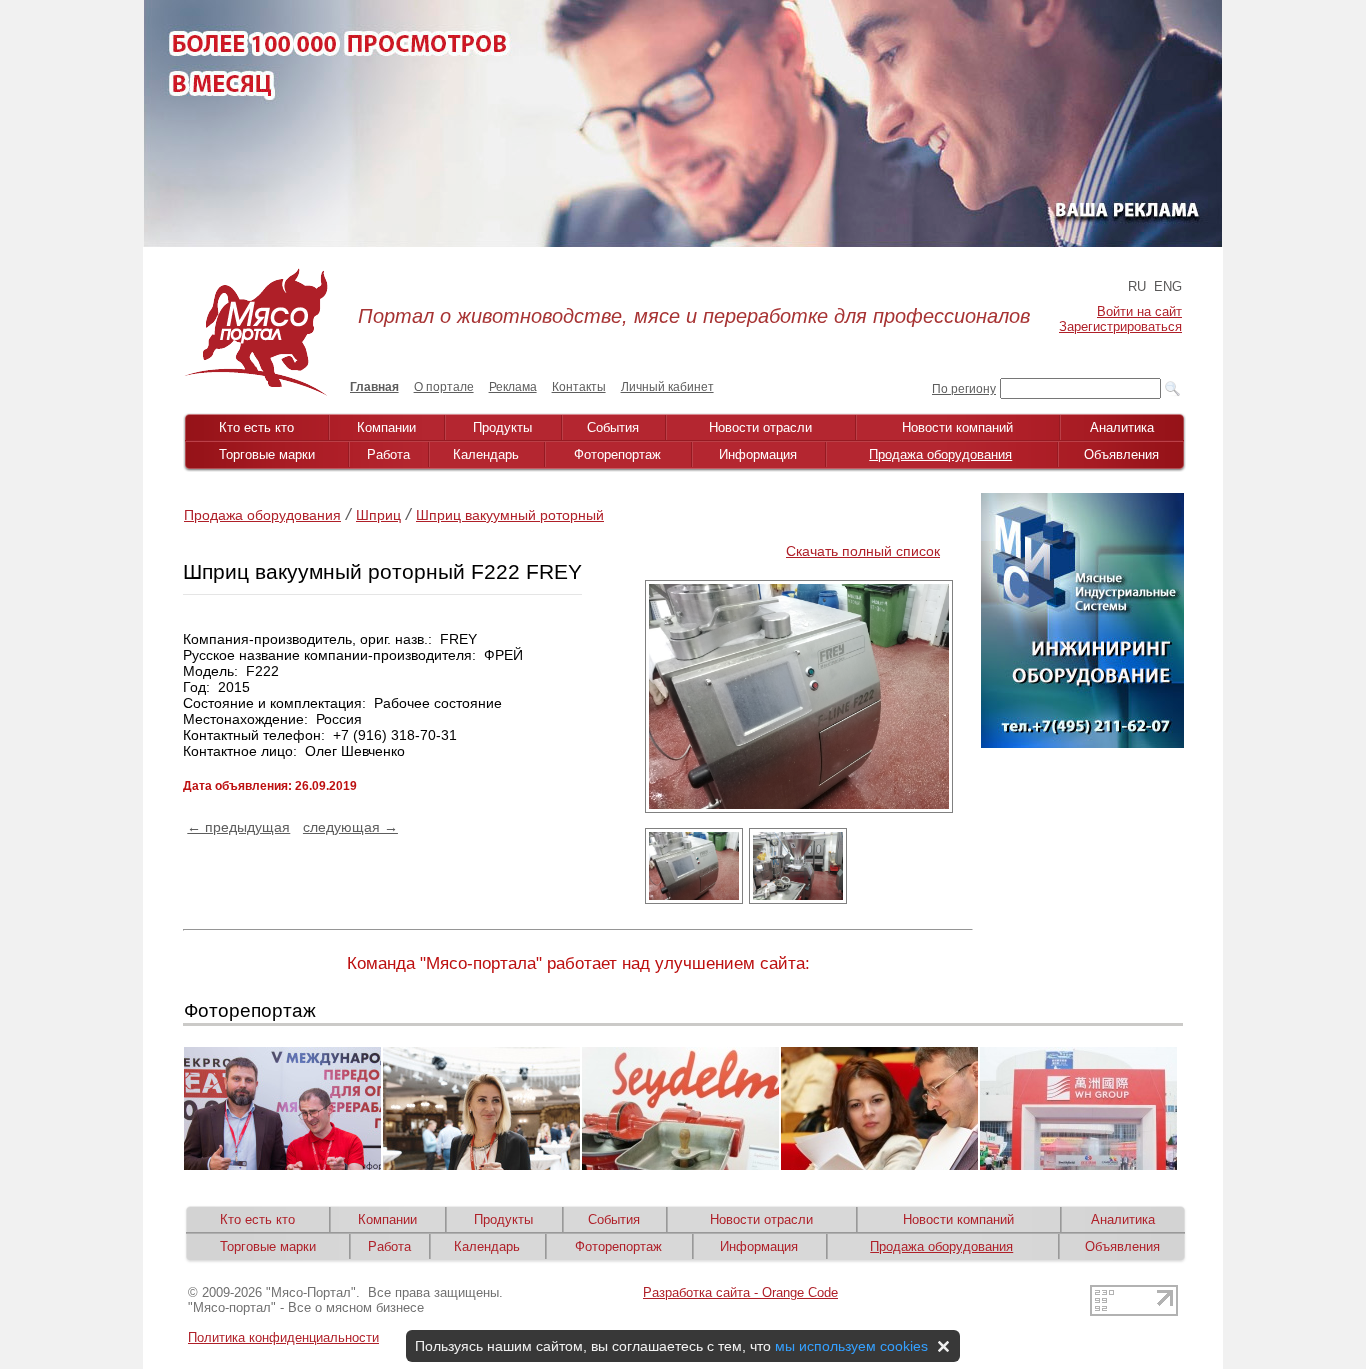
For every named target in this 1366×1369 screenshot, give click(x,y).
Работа (388, 454)
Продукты (502, 427)
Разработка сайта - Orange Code (740, 1292)
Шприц (378, 515)
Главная (374, 387)
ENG (1168, 286)
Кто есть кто (256, 427)
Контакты (579, 387)
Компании (386, 427)
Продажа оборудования (940, 454)
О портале (444, 387)
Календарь (486, 454)
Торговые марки (267, 454)
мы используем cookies (851, 1346)
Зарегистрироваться (1120, 326)
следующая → (350, 827)
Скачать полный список (863, 551)
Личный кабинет (667, 387)
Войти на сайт (1139, 311)
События (613, 427)
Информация (758, 454)
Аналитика (1122, 427)
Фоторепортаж (617, 454)
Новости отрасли (760, 427)
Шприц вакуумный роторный (510, 515)
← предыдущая (238, 827)
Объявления (1121, 454)
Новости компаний (957, 427)
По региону (964, 389)
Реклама (513, 387)
